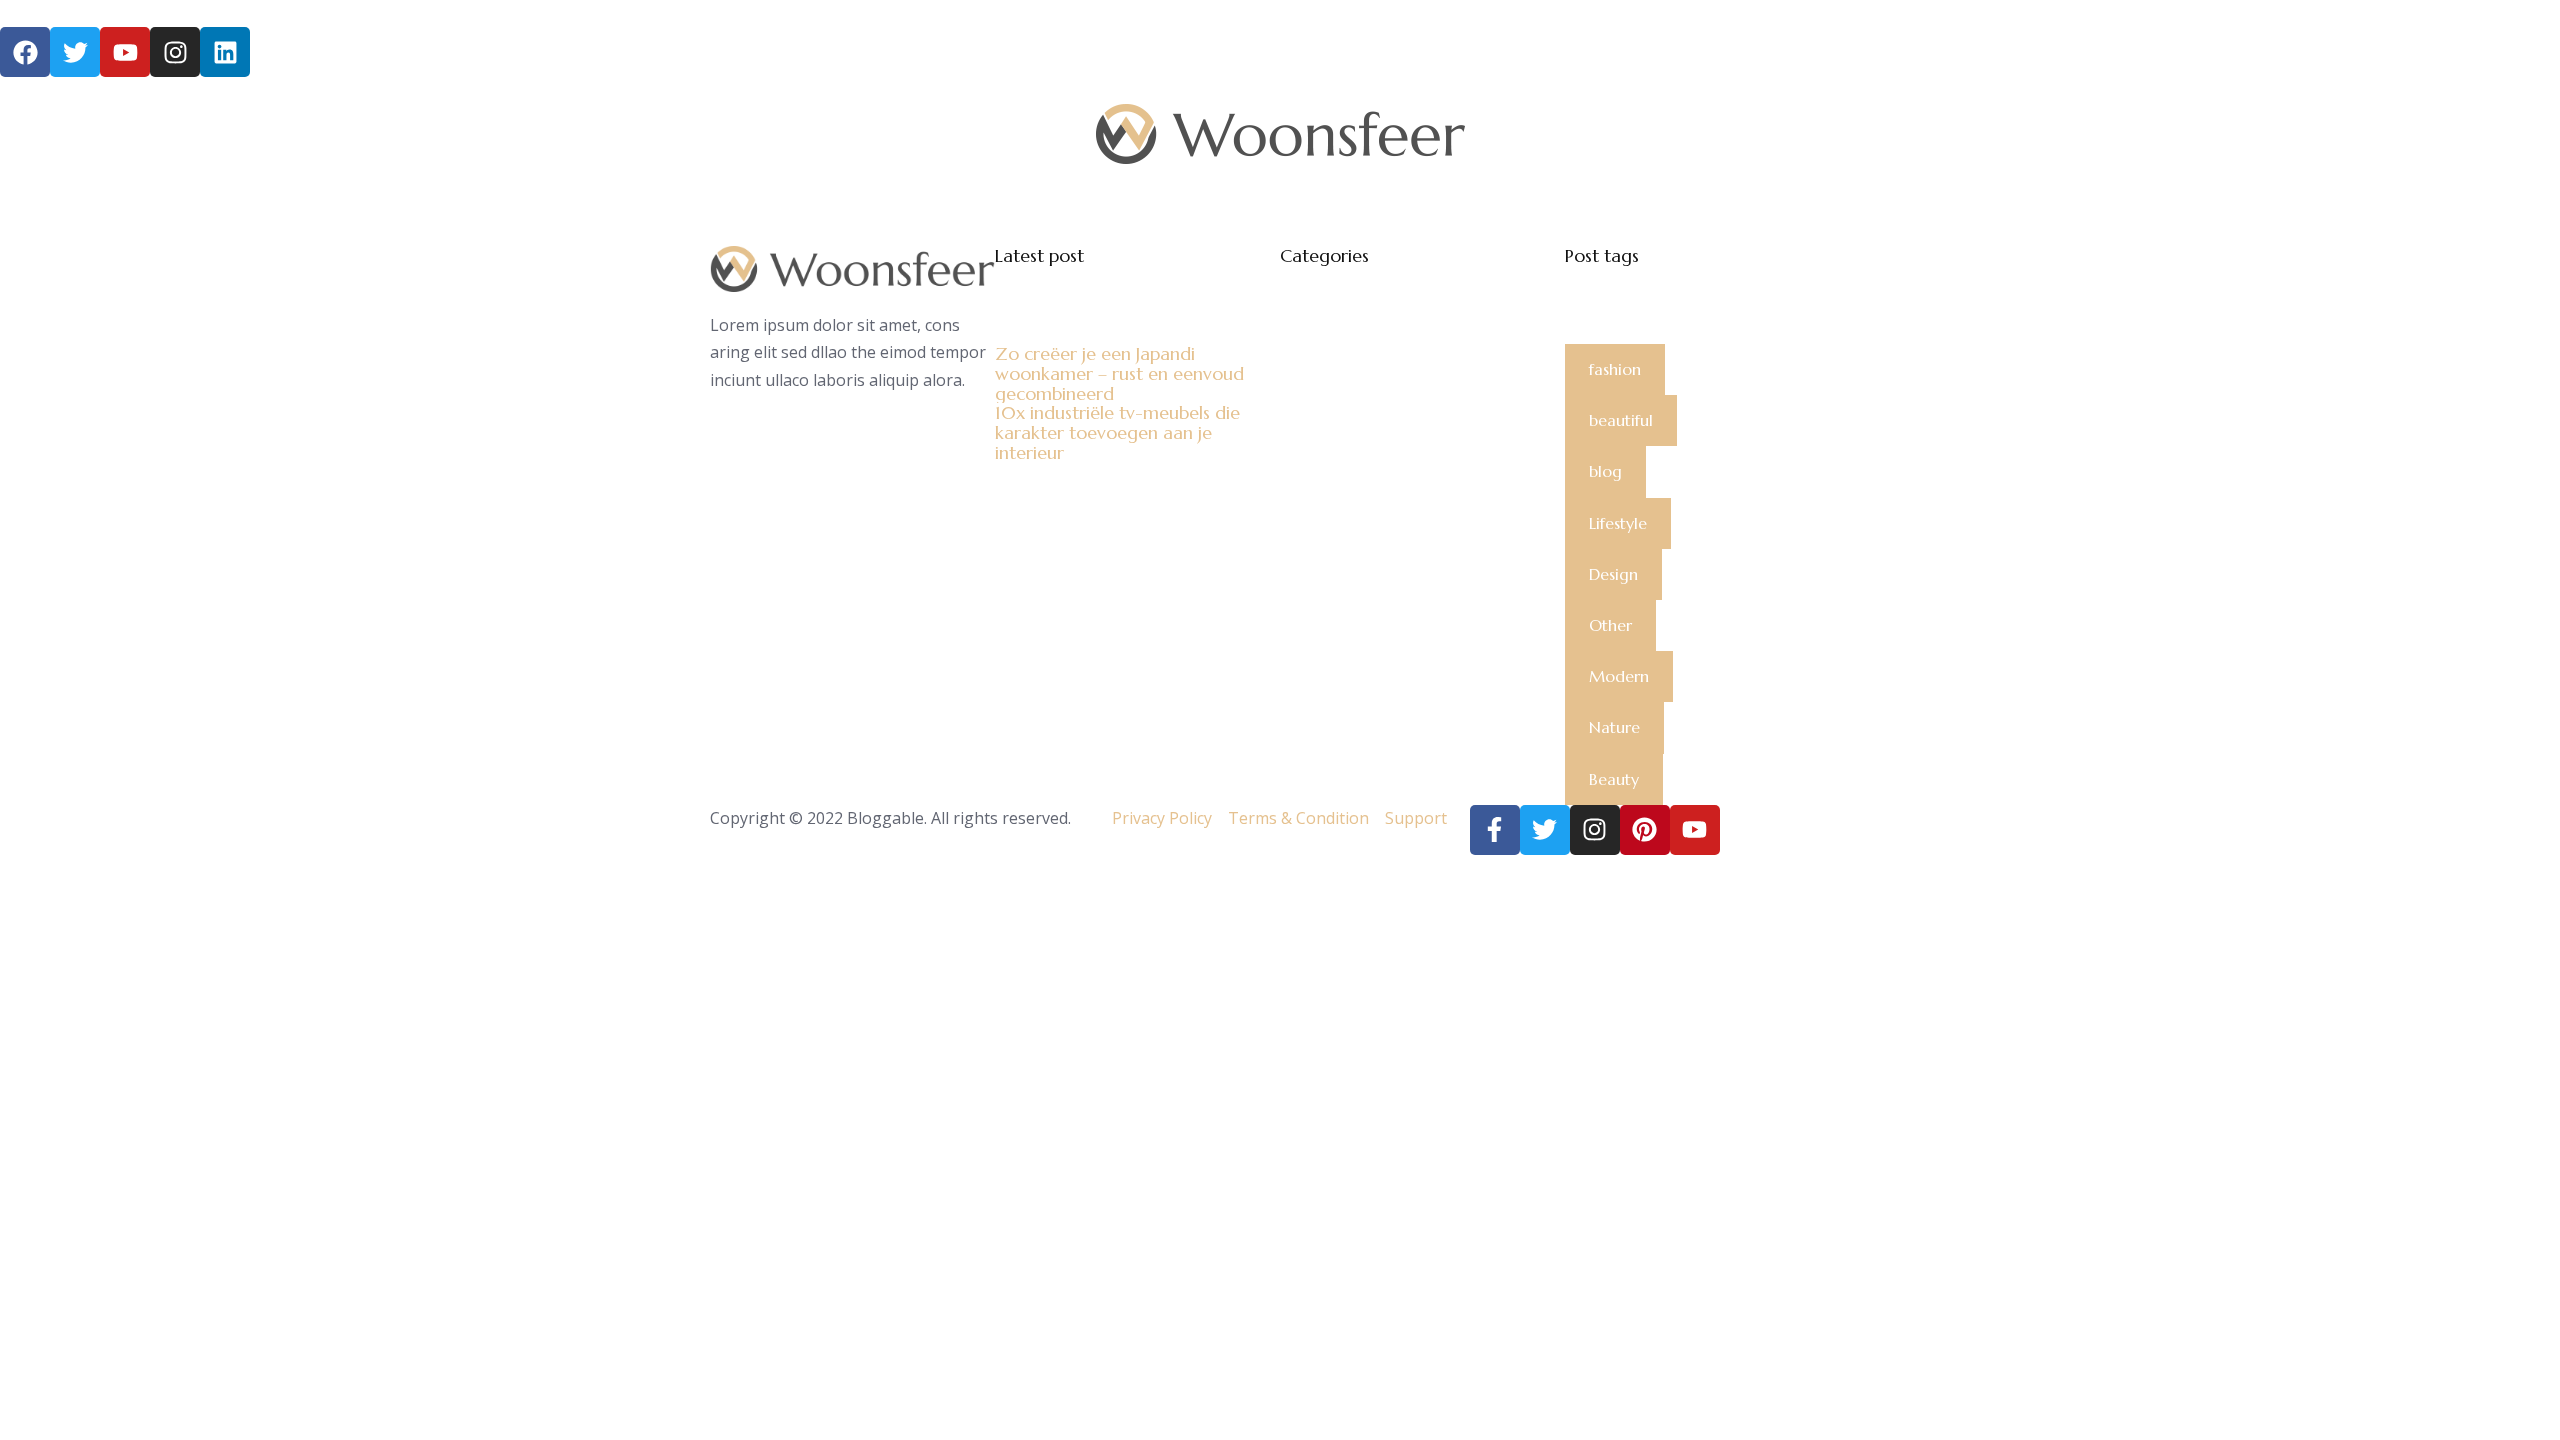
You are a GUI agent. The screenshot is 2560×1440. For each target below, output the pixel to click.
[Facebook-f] (1495, 830)
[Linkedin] (225, 52)
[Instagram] (175, 52)
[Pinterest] (1645, 830)
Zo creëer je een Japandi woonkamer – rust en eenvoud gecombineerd (1119, 373)
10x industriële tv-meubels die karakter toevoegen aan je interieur (1117, 432)
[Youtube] (1695, 830)
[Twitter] (1545, 830)
